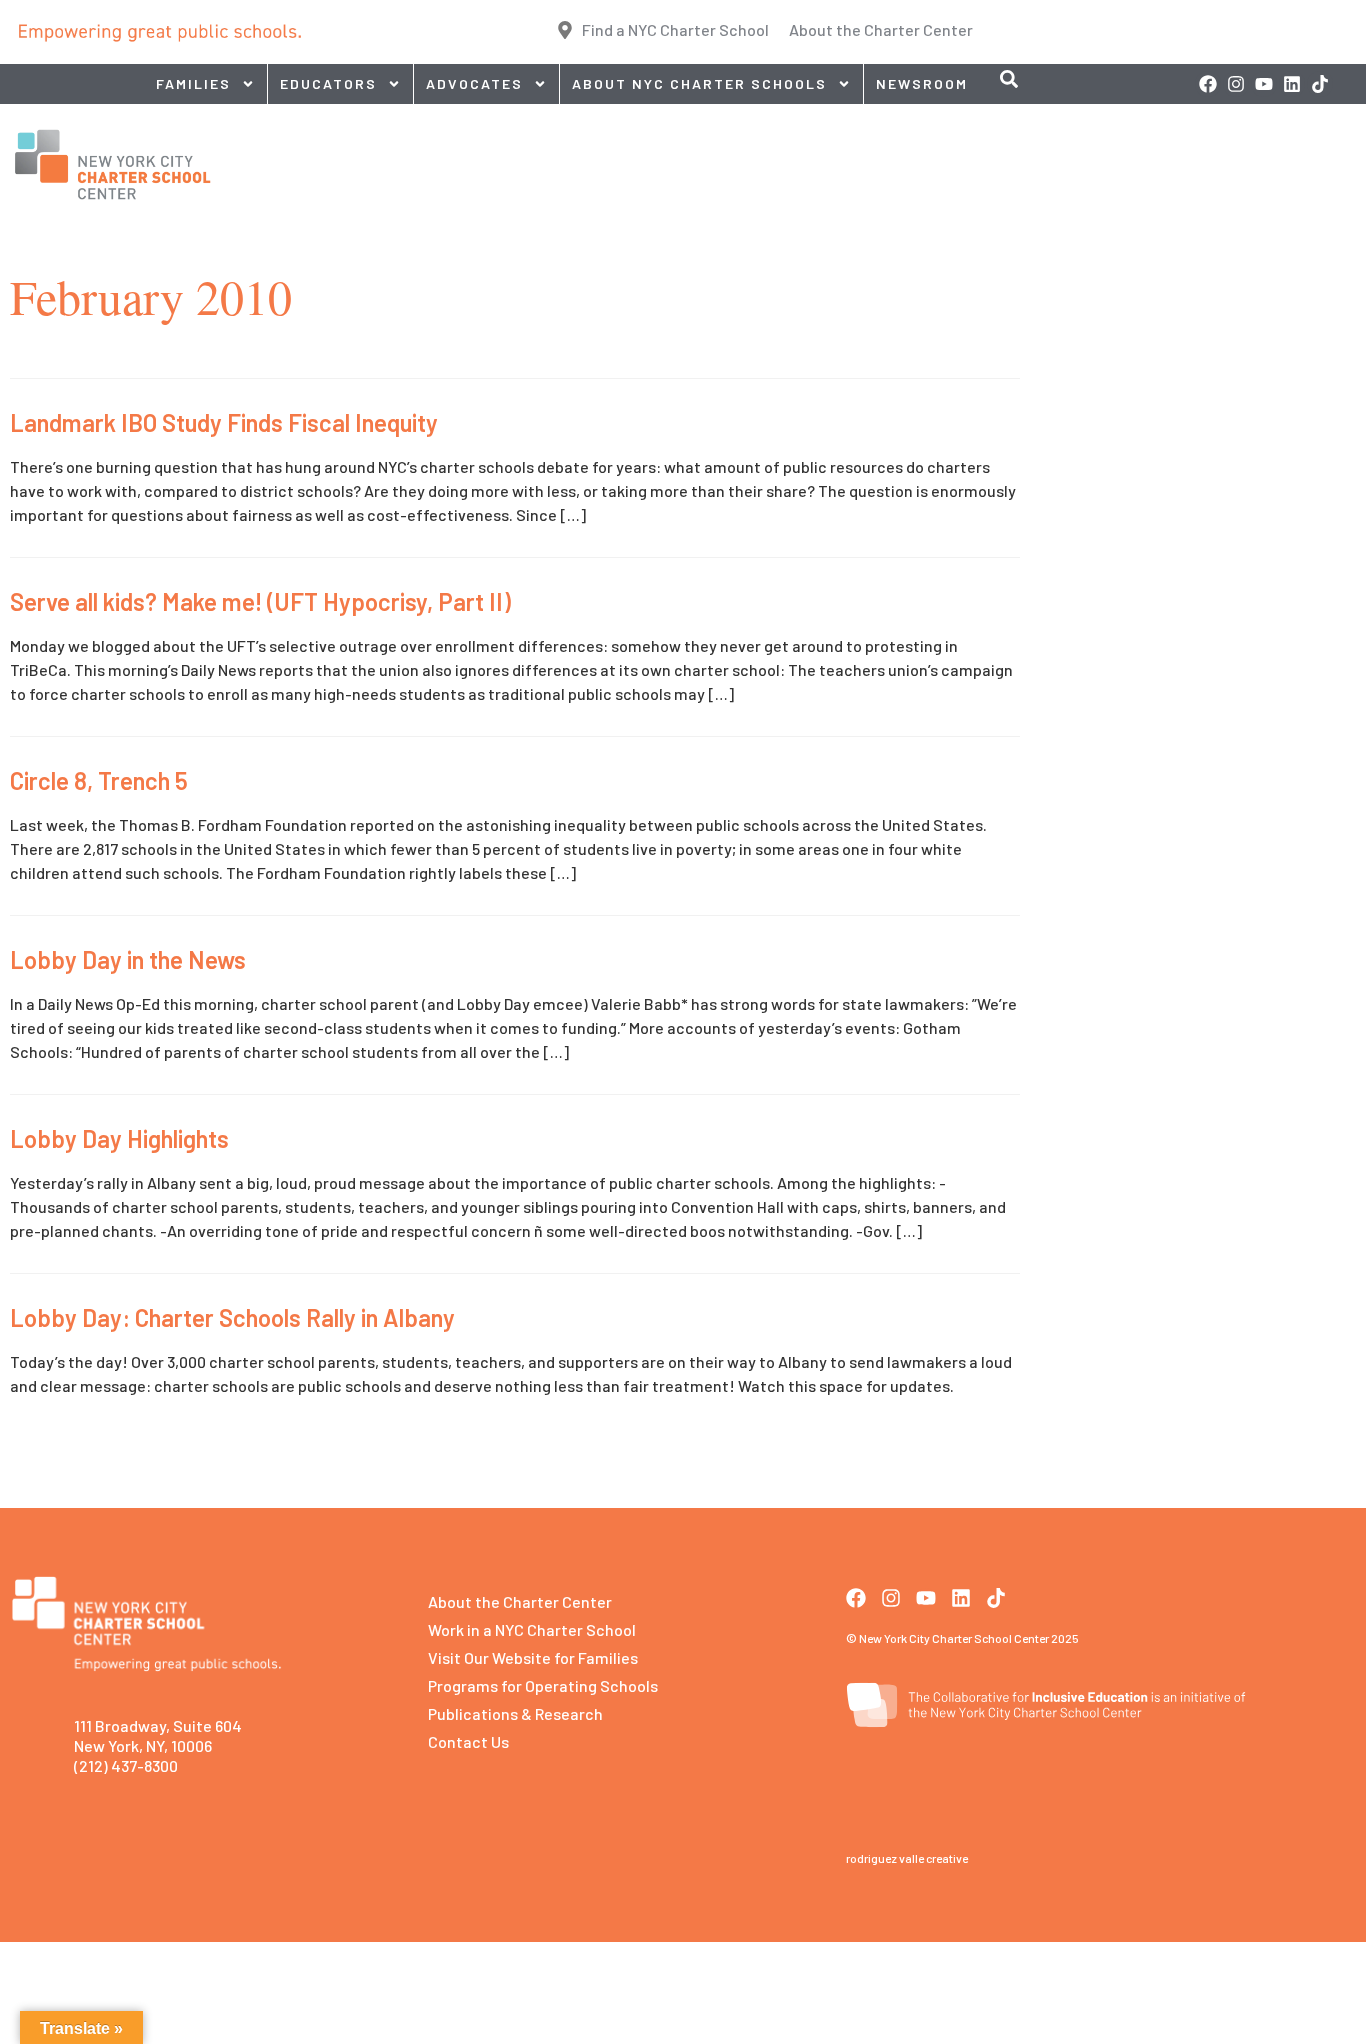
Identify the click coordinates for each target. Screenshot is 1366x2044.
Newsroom (922, 83)
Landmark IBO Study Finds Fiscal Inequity (224, 422)
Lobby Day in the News (128, 959)
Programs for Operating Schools (543, 1685)
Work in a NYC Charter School (532, 1629)
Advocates (474, 83)
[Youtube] (1264, 84)
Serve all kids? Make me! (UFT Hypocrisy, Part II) (260, 601)
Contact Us (468, 1741)
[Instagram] (1236, 84)
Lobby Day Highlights (119, 1138)
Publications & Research (515, 1713)
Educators (328, 83)
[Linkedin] (1292, 84)
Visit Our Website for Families (533, 1657)
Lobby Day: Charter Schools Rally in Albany (232, 1317)
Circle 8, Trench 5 (99, 780)
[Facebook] (1208, 84)
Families (193, 83)
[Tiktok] (1320, 84)
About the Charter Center (520, 1601)
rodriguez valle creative (907, 1858)
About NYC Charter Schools (699, 83)
